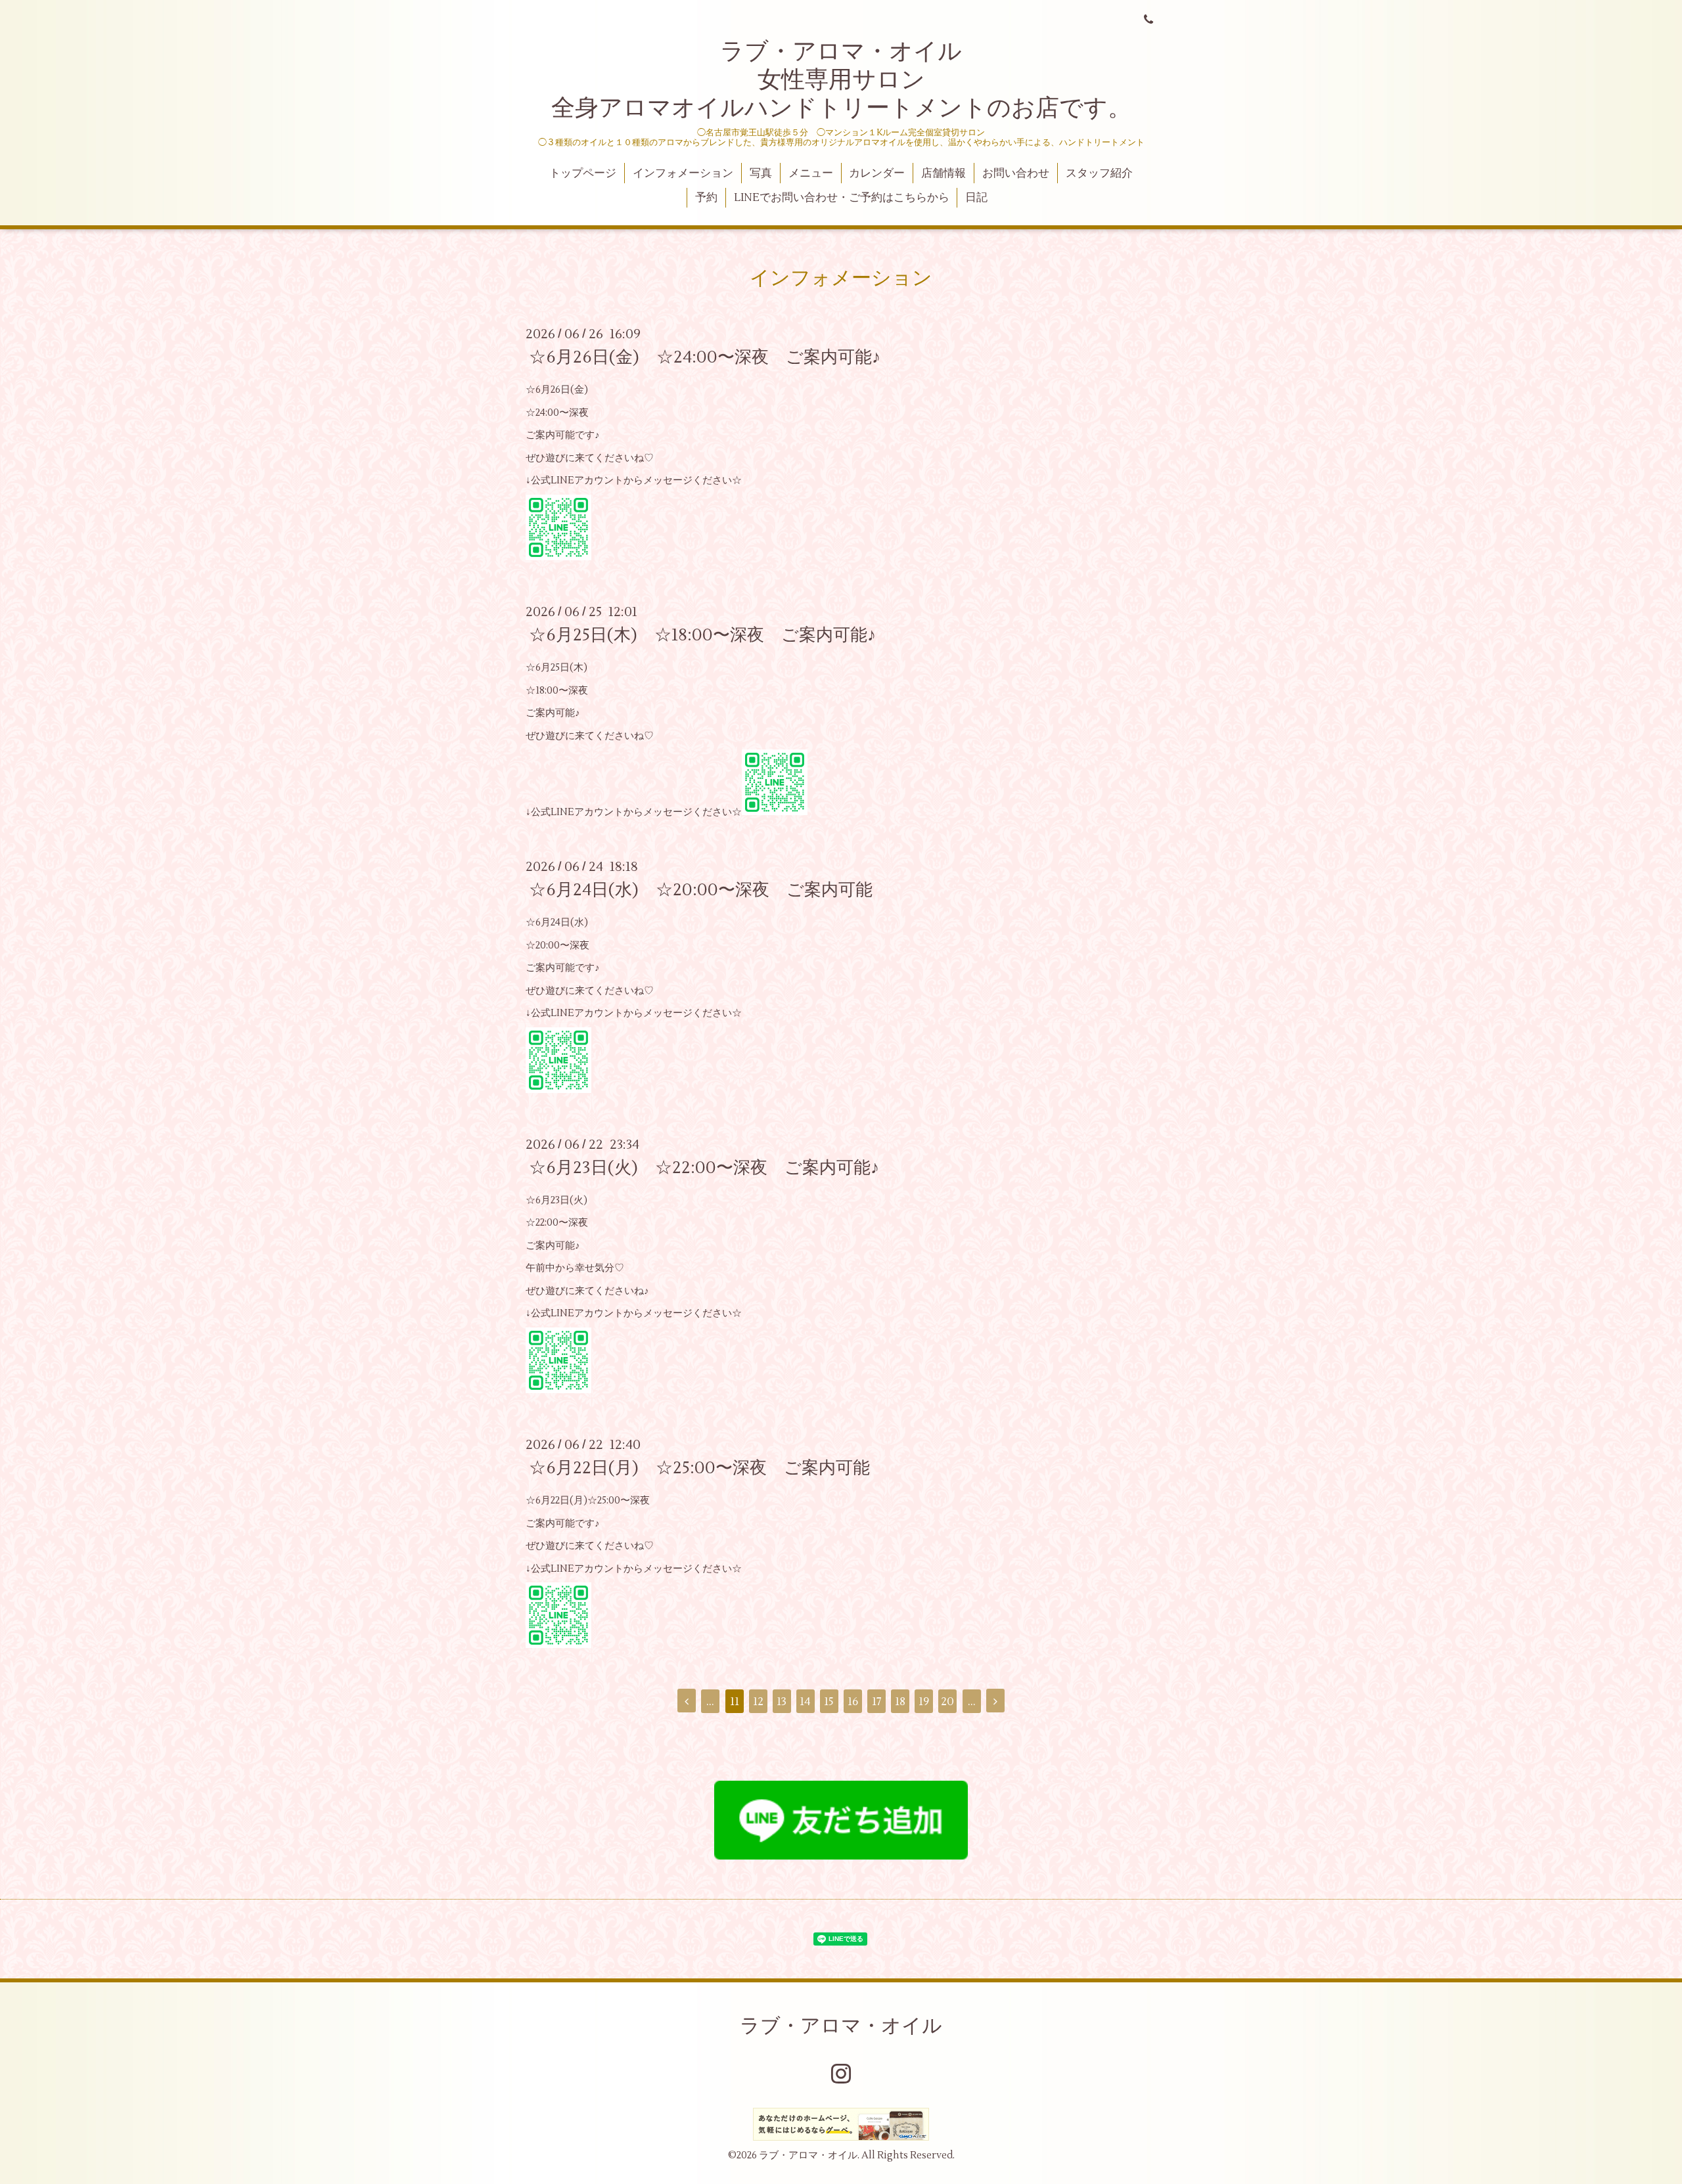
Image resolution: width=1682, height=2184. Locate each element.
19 (924, 1702)
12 (758, 1702)
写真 (761, 173)
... (710, 1702)
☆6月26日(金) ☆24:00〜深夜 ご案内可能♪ (705, 357)
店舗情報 (943, 173)
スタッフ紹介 (1099, 173)
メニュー (811, 173)
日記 (976, 198)
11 (735, 1702)
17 (877, 1702)
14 (805, 1702)
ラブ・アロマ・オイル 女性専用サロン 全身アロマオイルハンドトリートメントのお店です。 (841, 80)
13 (782, 1702)
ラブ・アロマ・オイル (841, 2026)
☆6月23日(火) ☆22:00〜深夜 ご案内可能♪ (704, 1168)
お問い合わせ (1016, 173)
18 (900, 1702)
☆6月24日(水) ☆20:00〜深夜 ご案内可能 (701, 890)
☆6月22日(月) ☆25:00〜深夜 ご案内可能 (699, 1468)
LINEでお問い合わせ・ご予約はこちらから (842, 198)
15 (829, 1702)
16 (853, 1702)
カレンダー (877, 173)
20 (947, 1702)
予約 (706, 198)
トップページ (583, 173)
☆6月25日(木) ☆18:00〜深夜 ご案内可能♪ (702, 635)
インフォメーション (683, 173)
